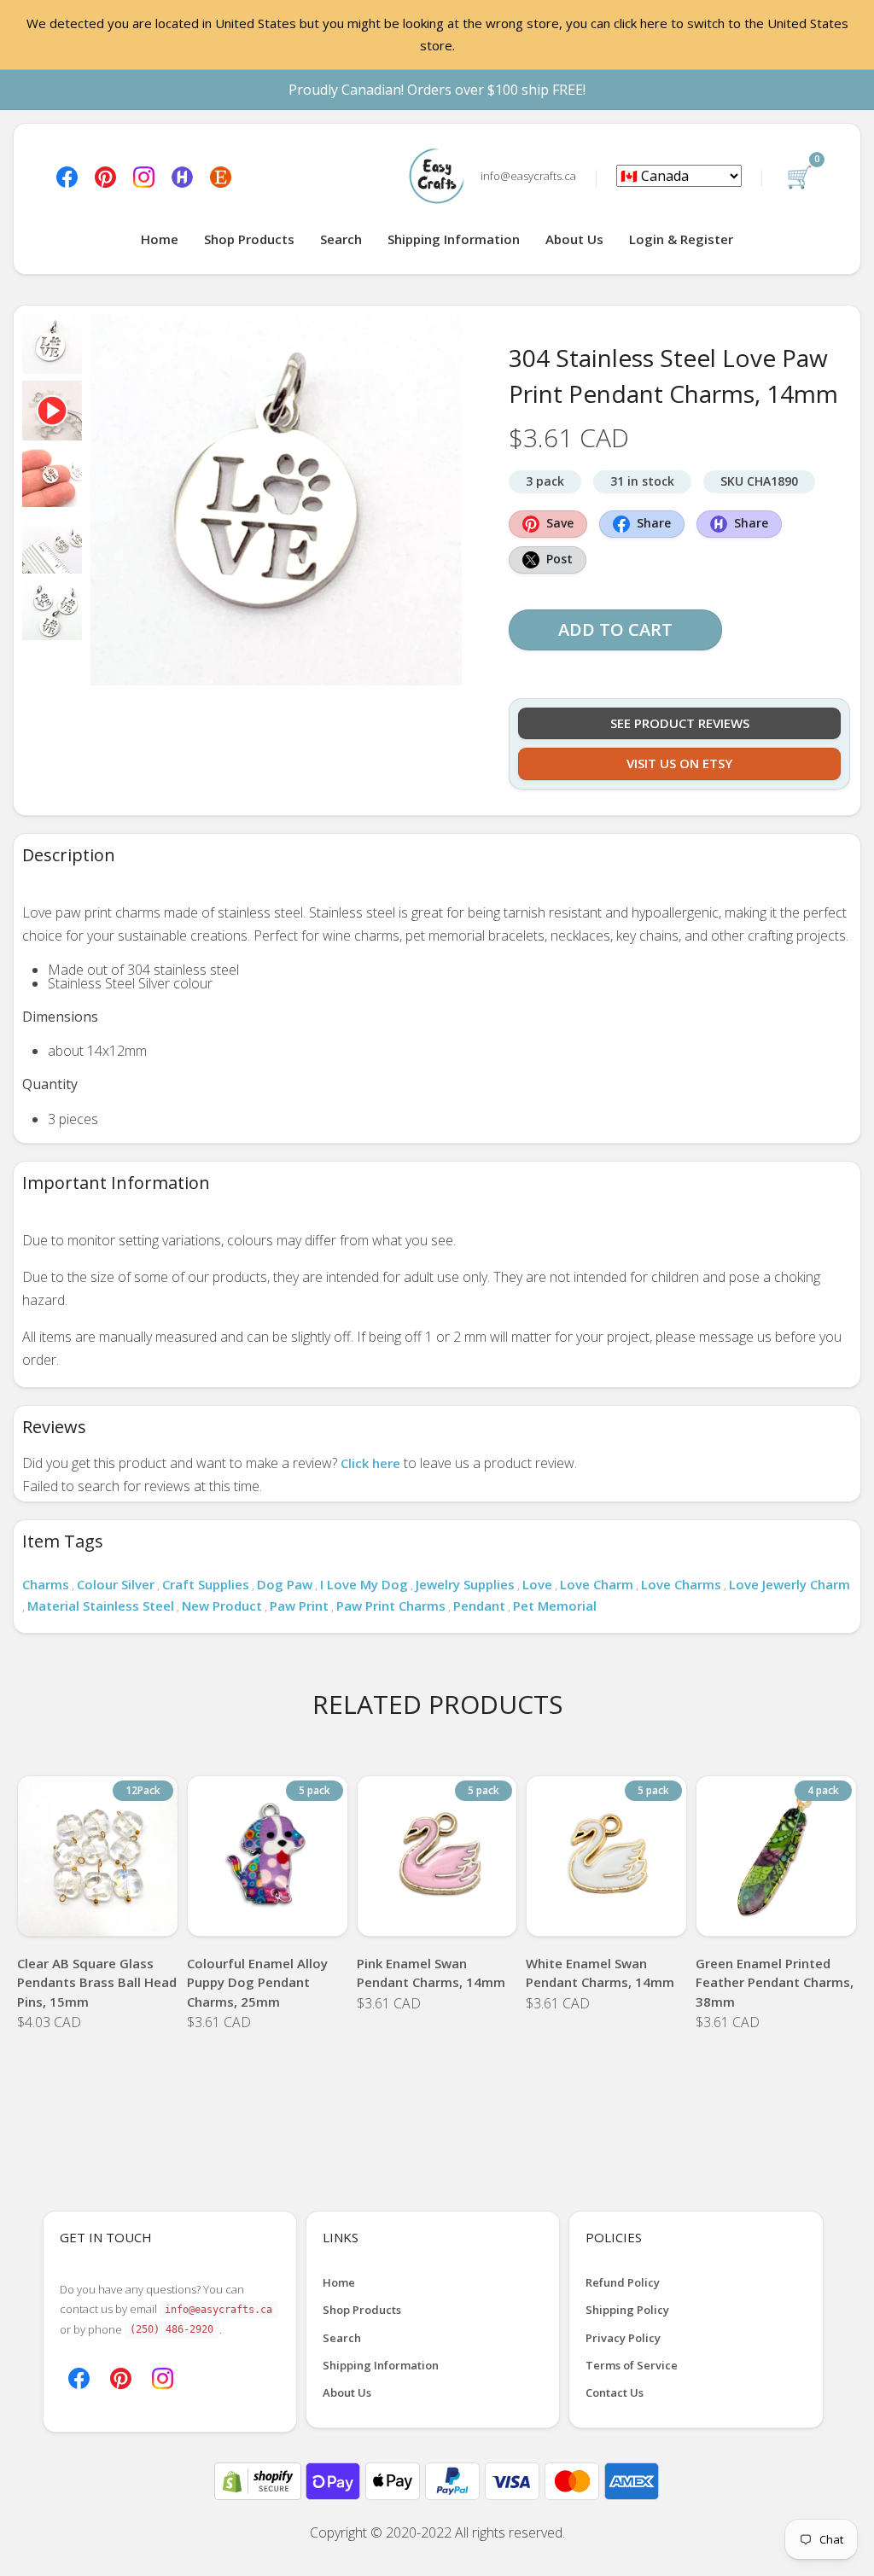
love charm (597, 1584)
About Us (574, 239)
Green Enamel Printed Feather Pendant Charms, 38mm (775, 1982)
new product (222, 1606)
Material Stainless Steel (101, 1606)
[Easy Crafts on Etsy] (221, 176)
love (537, 1584)
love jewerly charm (790, 1584)
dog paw (285, 1584)
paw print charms (391, 1606)
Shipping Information (454, 239)
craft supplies (206, 1584)
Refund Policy (623, 2282)
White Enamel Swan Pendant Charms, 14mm (600, 1973)
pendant (479, 1606)
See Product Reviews (680, 723)
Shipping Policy (627, 2310)
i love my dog (364, 1584)
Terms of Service (632, 2365)
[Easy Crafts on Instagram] (144, 176)
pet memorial (555, 1606)
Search (341, 239)
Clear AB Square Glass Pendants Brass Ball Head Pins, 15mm (97, 1982)
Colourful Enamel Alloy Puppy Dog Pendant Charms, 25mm (257, 1982)
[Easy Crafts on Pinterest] (105, 176)
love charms (681, 1584)
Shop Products (249, 239)
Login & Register (681, 239)
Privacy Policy (623, 2338)
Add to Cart (615, 629)
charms (46, 1584)
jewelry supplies (465, 1584)
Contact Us (615, 2392)
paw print (299, 1606)
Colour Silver (116, 1584)
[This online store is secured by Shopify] (259, 2480)
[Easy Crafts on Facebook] (67, 176)
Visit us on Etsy (679, 763)
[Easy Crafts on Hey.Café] (182, 176)
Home (160, 239)
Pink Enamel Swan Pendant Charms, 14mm (431, 1973)
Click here (370, 1463)
